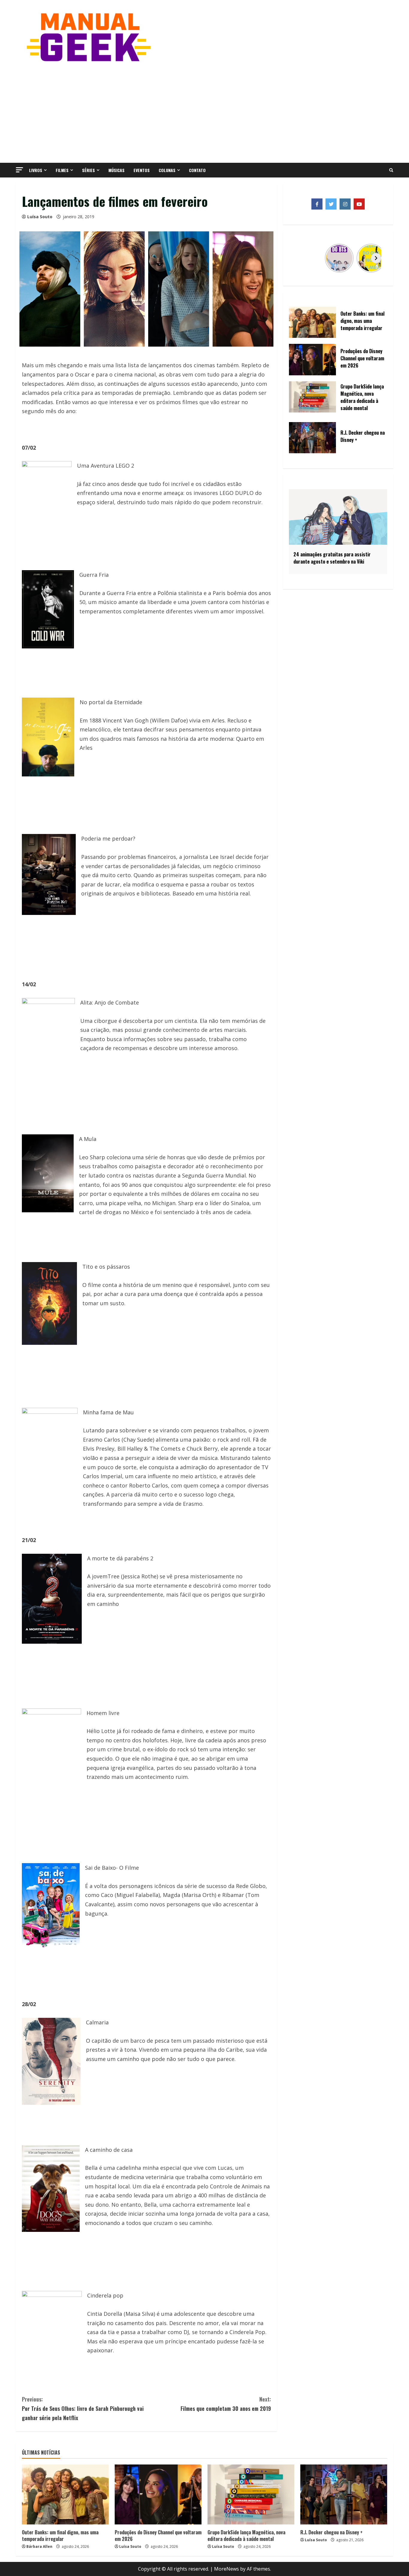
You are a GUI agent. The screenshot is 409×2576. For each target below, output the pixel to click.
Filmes (62, 170)
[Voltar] (300, 258)
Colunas (167, 170)
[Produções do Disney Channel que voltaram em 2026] (158, 2494)
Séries (88, 170)
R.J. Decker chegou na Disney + (331, 2532)
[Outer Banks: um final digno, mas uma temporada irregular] (65, 2494)
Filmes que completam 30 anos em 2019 (226, 2404)
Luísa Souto (40, 217)
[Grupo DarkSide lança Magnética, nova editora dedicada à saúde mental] (251, 2494)
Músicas (116, 170)
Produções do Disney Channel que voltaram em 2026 (158, 2536)
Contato (197, 170)
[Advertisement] (205, 112)
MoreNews (227, 2569)
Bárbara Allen (39, 2546)
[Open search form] (391, 170)
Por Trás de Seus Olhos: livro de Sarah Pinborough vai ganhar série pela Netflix (83, 2408)
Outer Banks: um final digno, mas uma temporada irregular (60, 2536)
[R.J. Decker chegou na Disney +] (344, 2494)
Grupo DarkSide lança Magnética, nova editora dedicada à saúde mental (246, 2536)
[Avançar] (376, 258)
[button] (19, 170)
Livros (36, 170)
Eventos (142, 170)
